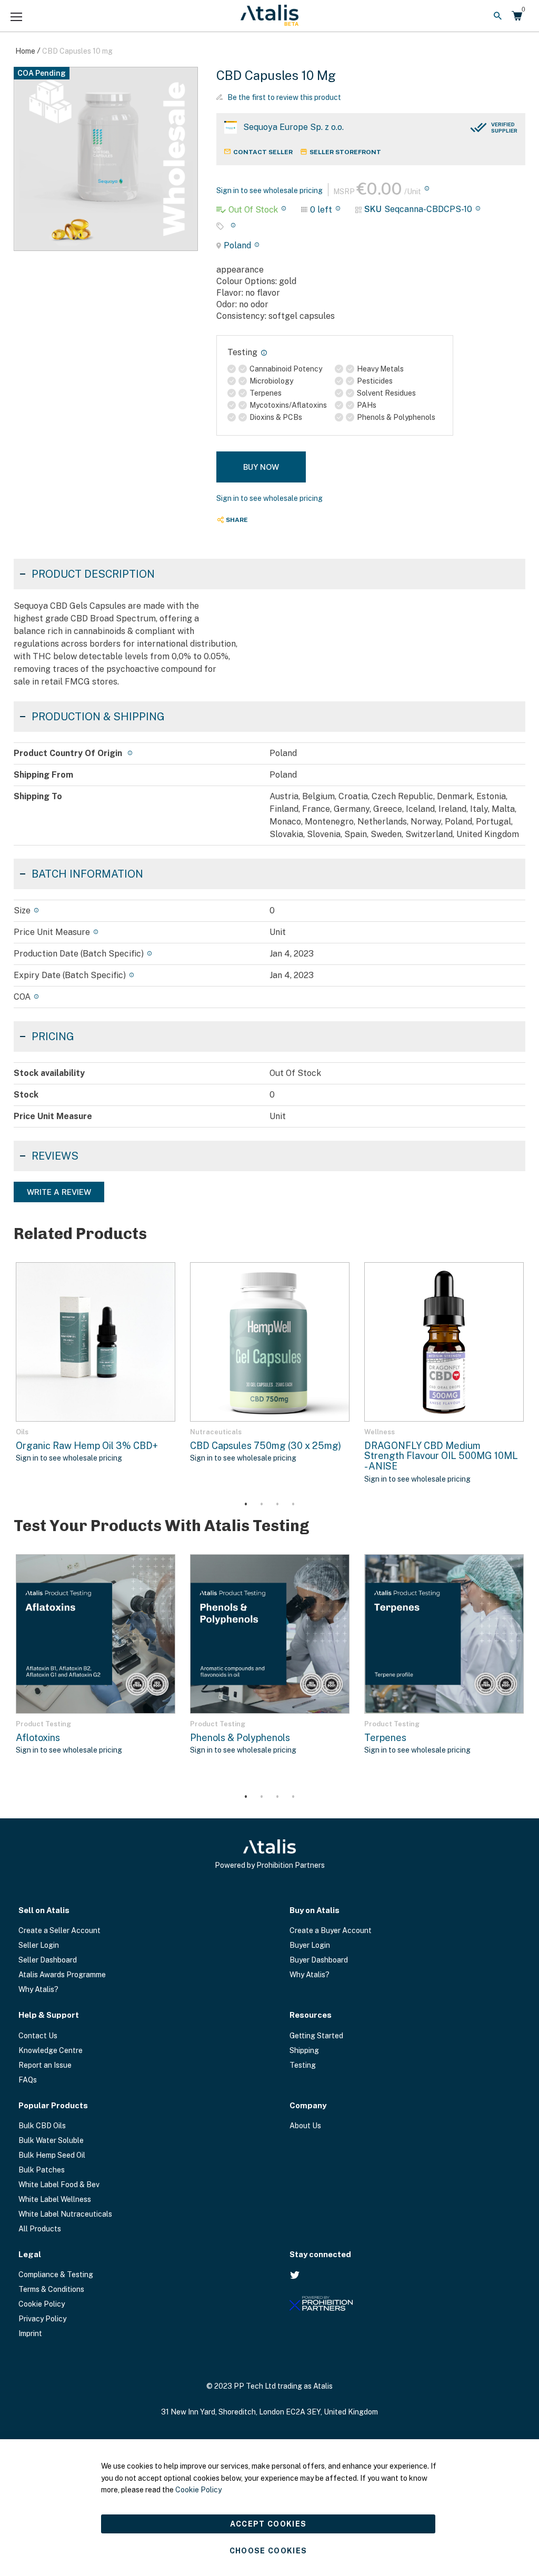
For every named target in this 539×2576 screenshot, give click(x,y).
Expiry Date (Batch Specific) (70, 975)
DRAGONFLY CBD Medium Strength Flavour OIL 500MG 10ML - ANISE (441, 1456)
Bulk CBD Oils (42, 2126)
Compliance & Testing (56, 2275)
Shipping (304, 2050)
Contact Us (38, 2036)
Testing (303, 2065)
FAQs (28, 2080)
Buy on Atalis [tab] (315, 1910)
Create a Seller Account (59, 1930)
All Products (40, 2229)
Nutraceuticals (216, 1432)
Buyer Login (310, 1945)
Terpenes (385, 1738)
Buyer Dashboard (319, 1960)
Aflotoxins (38, 1738)
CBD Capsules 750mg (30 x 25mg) (266, 1446)
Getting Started (316, 2036)
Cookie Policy (42, 2304)
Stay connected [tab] (320, 2254)
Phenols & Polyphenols (240, 1738)
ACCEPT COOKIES (268, 2524)
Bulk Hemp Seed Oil (52, 2155)
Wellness (380, 1432)
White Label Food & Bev (59, 2185)
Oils (22, 1432)
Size (22, 910)
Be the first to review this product (284, 97)
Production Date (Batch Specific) (79, 954)
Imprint (30, 2333)
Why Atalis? (38, 1989)
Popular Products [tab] (53, 2105)
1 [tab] (246, 1505)
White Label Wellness (55, 2199)
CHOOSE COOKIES (268, 2551)
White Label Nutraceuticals (65, 2214)
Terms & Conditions (51, 2289)
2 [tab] (262, 1505)
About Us (305, 2126)
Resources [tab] (311, 2015)
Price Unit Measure (52, 932)
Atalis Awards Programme (62, 1975)
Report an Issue (45, 2065)
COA (22, 997)
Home (25, 51)
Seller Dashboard (48, 1960)
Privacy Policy (42, 2319)
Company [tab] (308, 2105)
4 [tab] (293, 1505)
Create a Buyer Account (331, 1930)
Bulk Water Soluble (51, 2140)
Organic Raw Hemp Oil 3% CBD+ (87, 1446)
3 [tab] (277, 1505)
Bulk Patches (42, 2170)
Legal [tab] (30, 2254)
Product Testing (43, 1724)
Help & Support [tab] (49, 2015)
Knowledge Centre (51, 2050)
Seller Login (39, 1945)
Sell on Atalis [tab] (44, 1910)
